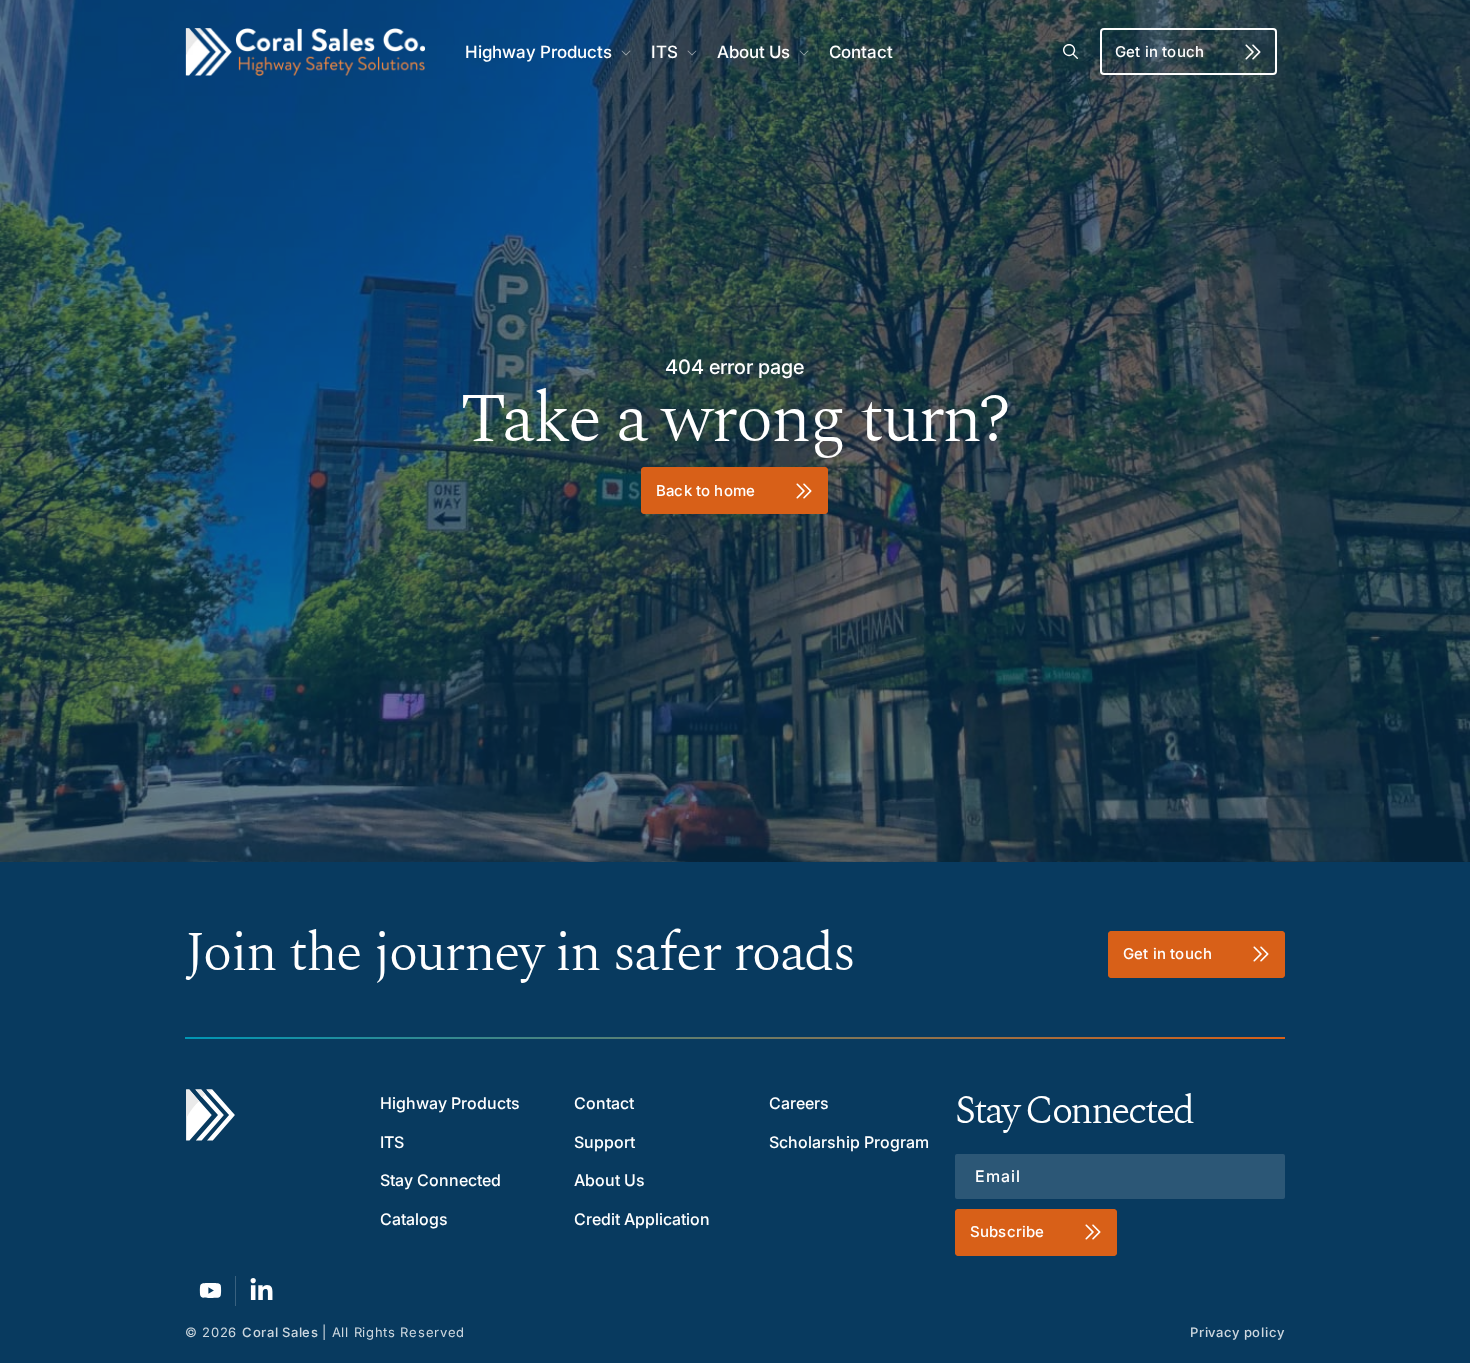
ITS (392, 1142)
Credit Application (642, 1219)
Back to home (706, 489)
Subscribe (1007, 1231)
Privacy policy (1237, 1332)
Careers (799, 1103)
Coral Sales (280, 1332)
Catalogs (414, 1219)
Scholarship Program (849, 1142)
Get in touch (1159, 51)
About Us (609, 1180)
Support (604, 1142)
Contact (604, 1103)
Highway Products (450, 1103)
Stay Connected (440, 1180)
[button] (546, 52)
